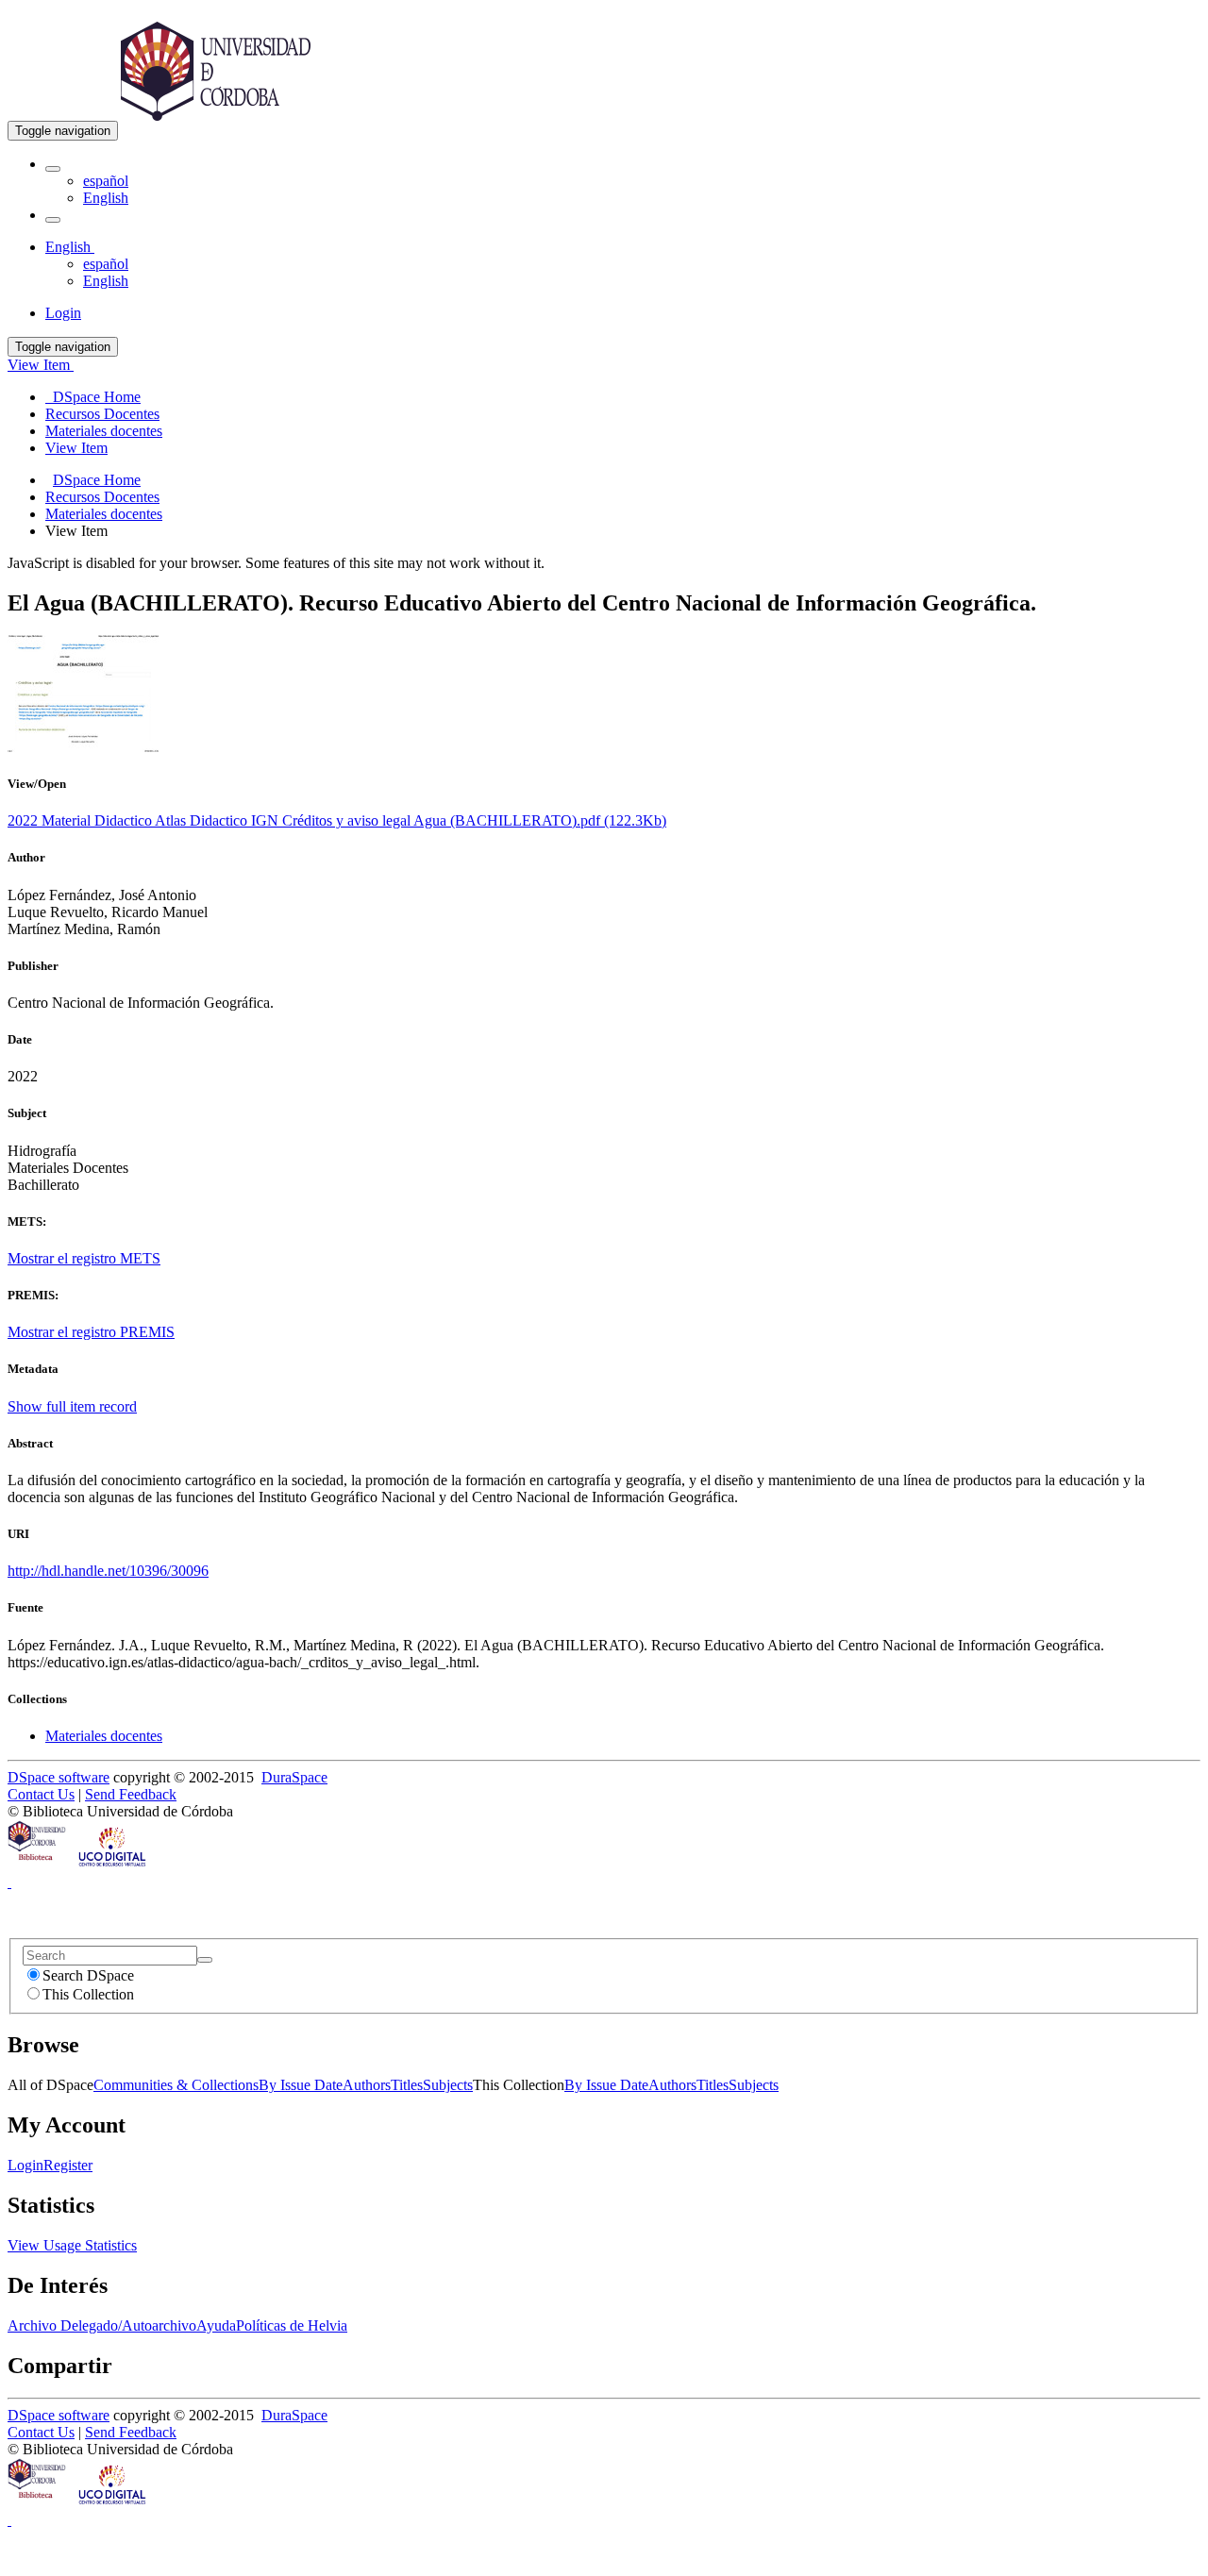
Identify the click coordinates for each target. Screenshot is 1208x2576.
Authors (367, 2085)
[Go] (205, 1960)
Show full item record (72, 1406)
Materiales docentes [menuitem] (104, 431)
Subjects (448, 2085)
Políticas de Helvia (292, 2325)
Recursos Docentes (102, 497)
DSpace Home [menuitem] (93, 397)
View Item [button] (41, 365)
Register (68, 2165)
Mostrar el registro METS (84, 1258)
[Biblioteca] (38, 1865)
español (106, 181)
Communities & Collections (176, 2085)
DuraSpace (294, 1777)
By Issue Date (301, 2085)
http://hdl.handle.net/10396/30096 (108, 1571)
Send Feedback (131, 1794)
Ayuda (216, 2325)
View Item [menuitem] (76, 448)
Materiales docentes (104, 514)
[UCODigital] (113, 1865)
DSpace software (59, 1777)
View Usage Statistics (72, 2245)
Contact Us (41, 1794)
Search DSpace (88, 1975)
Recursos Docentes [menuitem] (102, 414)
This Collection (88, 1994)
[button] (53, 169)
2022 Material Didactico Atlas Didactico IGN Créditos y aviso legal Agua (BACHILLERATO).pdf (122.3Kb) (337, 820)
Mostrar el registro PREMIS (91, 1332)
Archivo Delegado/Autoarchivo (102, 2325)
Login (25, 2165)
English (106, 198)
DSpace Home (97, 480)
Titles (407, 2085)
